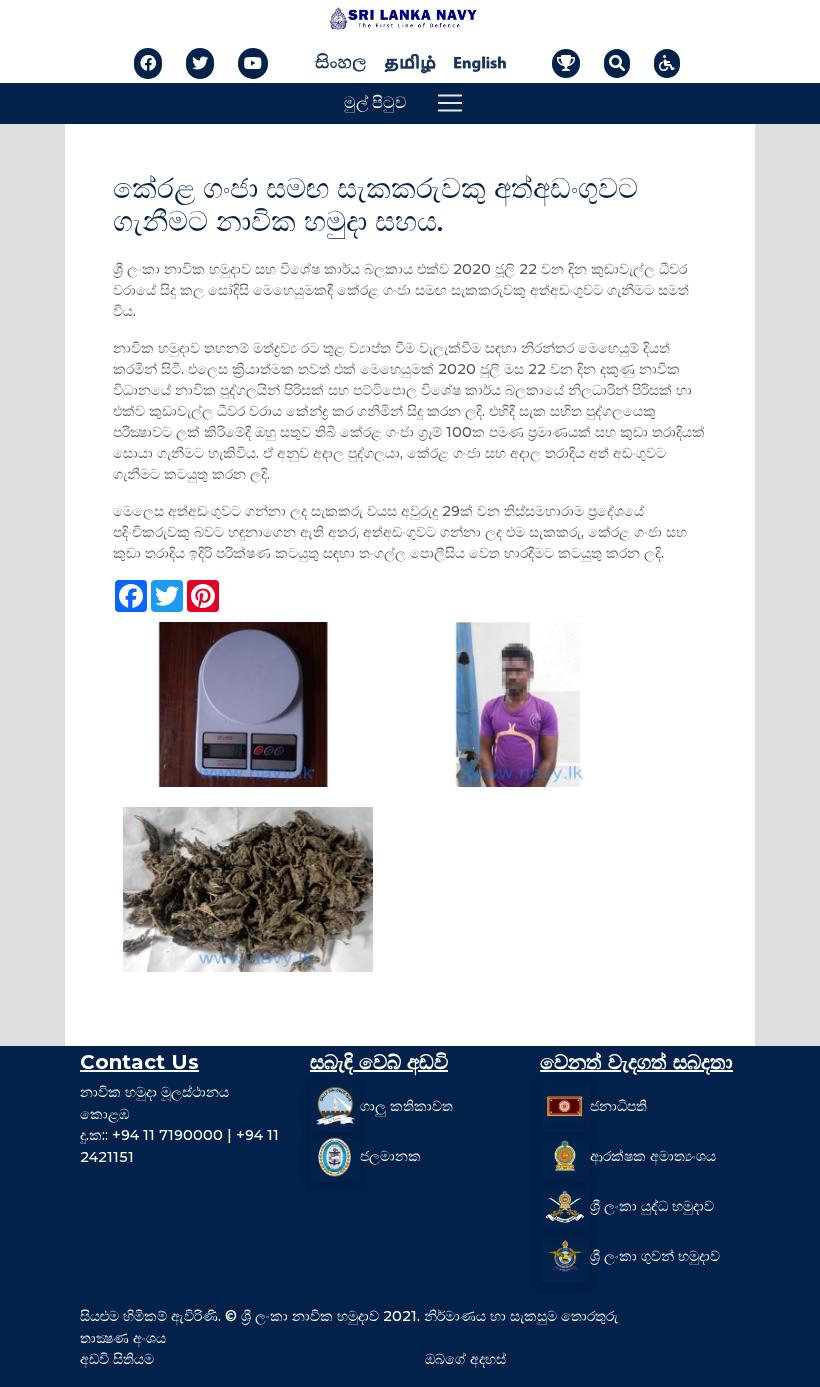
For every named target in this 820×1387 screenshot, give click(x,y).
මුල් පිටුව (375, 102)
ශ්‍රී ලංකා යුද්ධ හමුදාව (652, 1206)
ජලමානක (390, 1156)
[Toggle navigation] (450, 103)
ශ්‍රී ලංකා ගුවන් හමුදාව (655, 1256)
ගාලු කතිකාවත (406, 1106)
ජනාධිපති (618, 1106)
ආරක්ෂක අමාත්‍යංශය (653, 1156)
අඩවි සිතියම (117, 1359)
